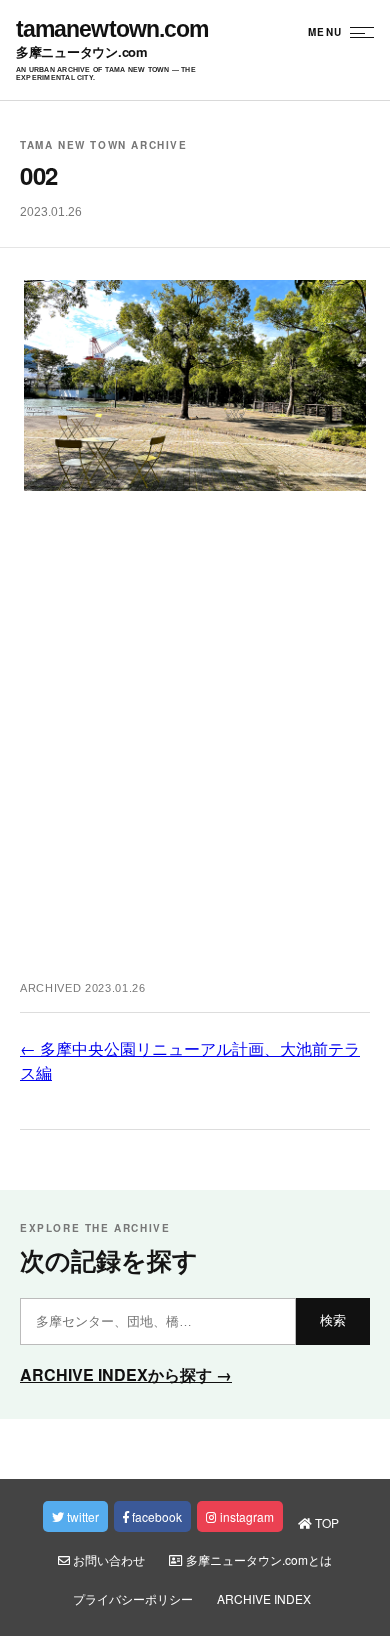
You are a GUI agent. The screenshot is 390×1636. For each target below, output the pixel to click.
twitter (81, 1516)
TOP (325, 1522)
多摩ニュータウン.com (82, 52)
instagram (245, 1516)
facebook (155, 1516)
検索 (333, 1320)
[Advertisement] (195, 747)
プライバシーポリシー (133, 1598)
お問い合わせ (107, 1559)
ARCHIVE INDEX (264, 1598)
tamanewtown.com (112, 29)
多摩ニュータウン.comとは (257, 1559)
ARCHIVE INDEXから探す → (126, 1374)
